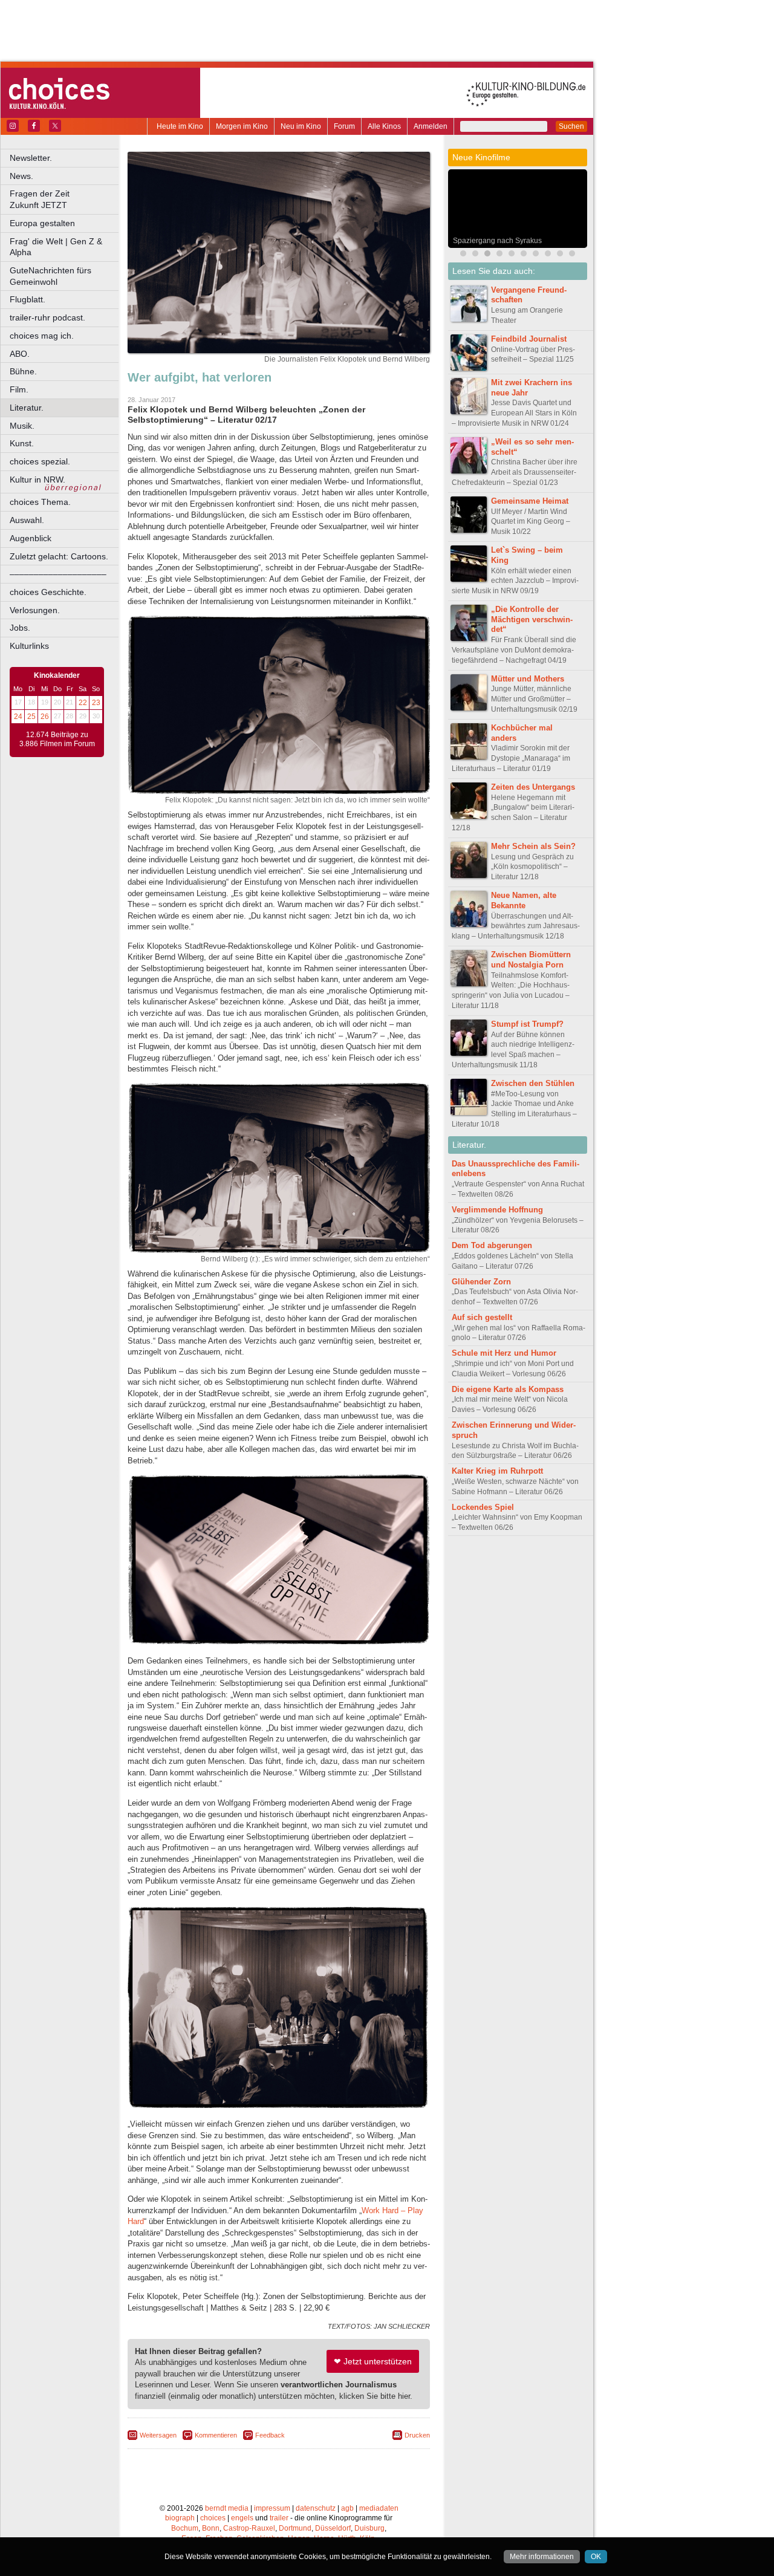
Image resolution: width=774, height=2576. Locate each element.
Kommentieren (216, 2435)
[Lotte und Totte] (560, 255)
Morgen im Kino (242, 126)
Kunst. (22, 443)
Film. (19, 389)
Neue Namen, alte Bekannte (524, 900)
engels (242, 2518)
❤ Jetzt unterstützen (373, 2361)
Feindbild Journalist (529, 339)
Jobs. (20, 628)
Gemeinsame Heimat (530, 501)
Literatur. (27, 408)
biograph (180, 2518)
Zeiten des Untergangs (533, 787)
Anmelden (431, 126)
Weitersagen (158, 2435)
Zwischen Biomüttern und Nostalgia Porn (531, 960)
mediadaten (379, 2508)
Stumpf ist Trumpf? (527, 1024)
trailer (279, 2518)
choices (213, 2518)
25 (31, 717)
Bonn (211, 2528)
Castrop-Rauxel (249, 2528)
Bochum (185, 2528)
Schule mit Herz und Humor (504, 1353)
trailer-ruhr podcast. (47, 317)
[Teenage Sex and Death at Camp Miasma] (512, 255)
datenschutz (316, 2508)
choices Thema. (40, 502)
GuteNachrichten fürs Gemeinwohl (50, 276)
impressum (272, 2508)
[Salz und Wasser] (572, 255)
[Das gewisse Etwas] (524, 255)
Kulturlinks (29, 646)
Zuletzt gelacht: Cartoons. (59, 556)
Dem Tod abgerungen (492, 1245)
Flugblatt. (28, 299)
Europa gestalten (42, 223)
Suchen (571, 126)
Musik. (22, 426)
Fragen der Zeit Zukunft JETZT (65, 199)
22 (83, 703)
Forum (344, 126)
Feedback (270, 2435)
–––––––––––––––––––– (58, 574)
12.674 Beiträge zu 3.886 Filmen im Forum (57, 740)
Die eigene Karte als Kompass (508, 1389)
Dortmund (295, 2528)
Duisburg (369, 2528)
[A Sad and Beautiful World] (499, 255)
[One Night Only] (548, 255)
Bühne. (23, 371)
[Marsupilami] (475, 255)
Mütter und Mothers (528, 679)
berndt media (227, 2508)
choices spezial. (40, 461)
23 (96, 703)
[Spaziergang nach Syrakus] (487, 255)
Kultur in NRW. (37, 480)
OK (596, 2557)
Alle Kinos (384, 126)
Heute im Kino (180, 126)
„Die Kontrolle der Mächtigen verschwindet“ (532, 620)
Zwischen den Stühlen (533, 1083)
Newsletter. (31, 158)
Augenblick (31, 538)
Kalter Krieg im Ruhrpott (497, 1471)
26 (45, 717)
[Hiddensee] (536, 255)
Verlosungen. (35, 610)
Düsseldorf (333, 2528)
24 (18, 717)
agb (347, 2508)
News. (21, 176)
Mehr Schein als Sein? (533, 846)
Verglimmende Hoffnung (497, 1210)
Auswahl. (27, 520)
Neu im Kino (301, 126)
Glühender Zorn (481, 1282)
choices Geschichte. (48, 592)
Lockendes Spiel (483, 1507)
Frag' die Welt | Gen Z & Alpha (56, 247)
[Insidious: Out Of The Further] (463, 255)
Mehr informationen (542, 2557)
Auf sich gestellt (482, 1317)
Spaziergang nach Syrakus (497, 241)
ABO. (20, 354)
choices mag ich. (42, 336)
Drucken (417, 2435)
